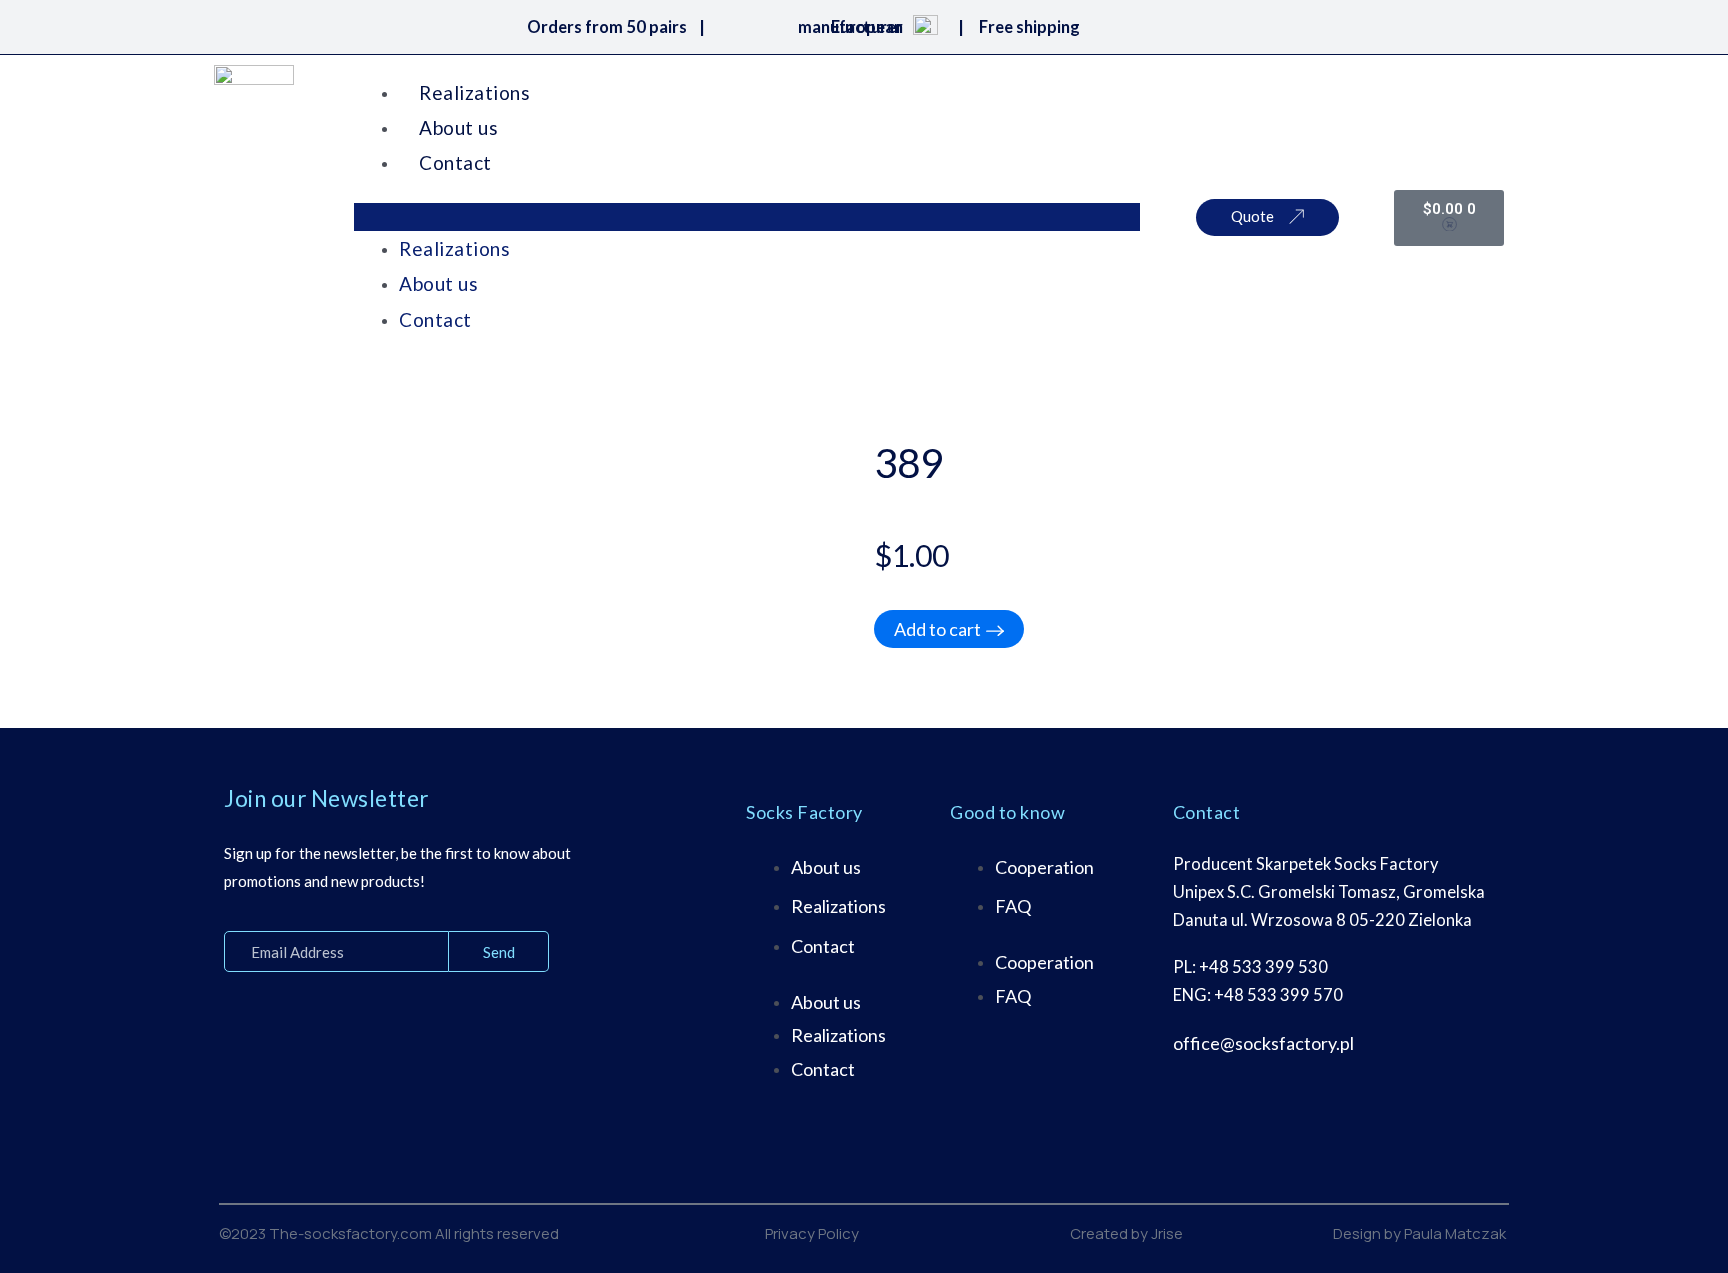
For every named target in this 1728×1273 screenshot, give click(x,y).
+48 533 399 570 (1278, 995)
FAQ (1013, 906)
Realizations (474, 92)
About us (458, 127)
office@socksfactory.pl (1263, 1043)
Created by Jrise (1126, 1233)
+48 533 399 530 (1263, 967)
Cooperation (1044, 867)
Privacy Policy (812, 1233)
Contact (455, 162)
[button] (747, 217)
